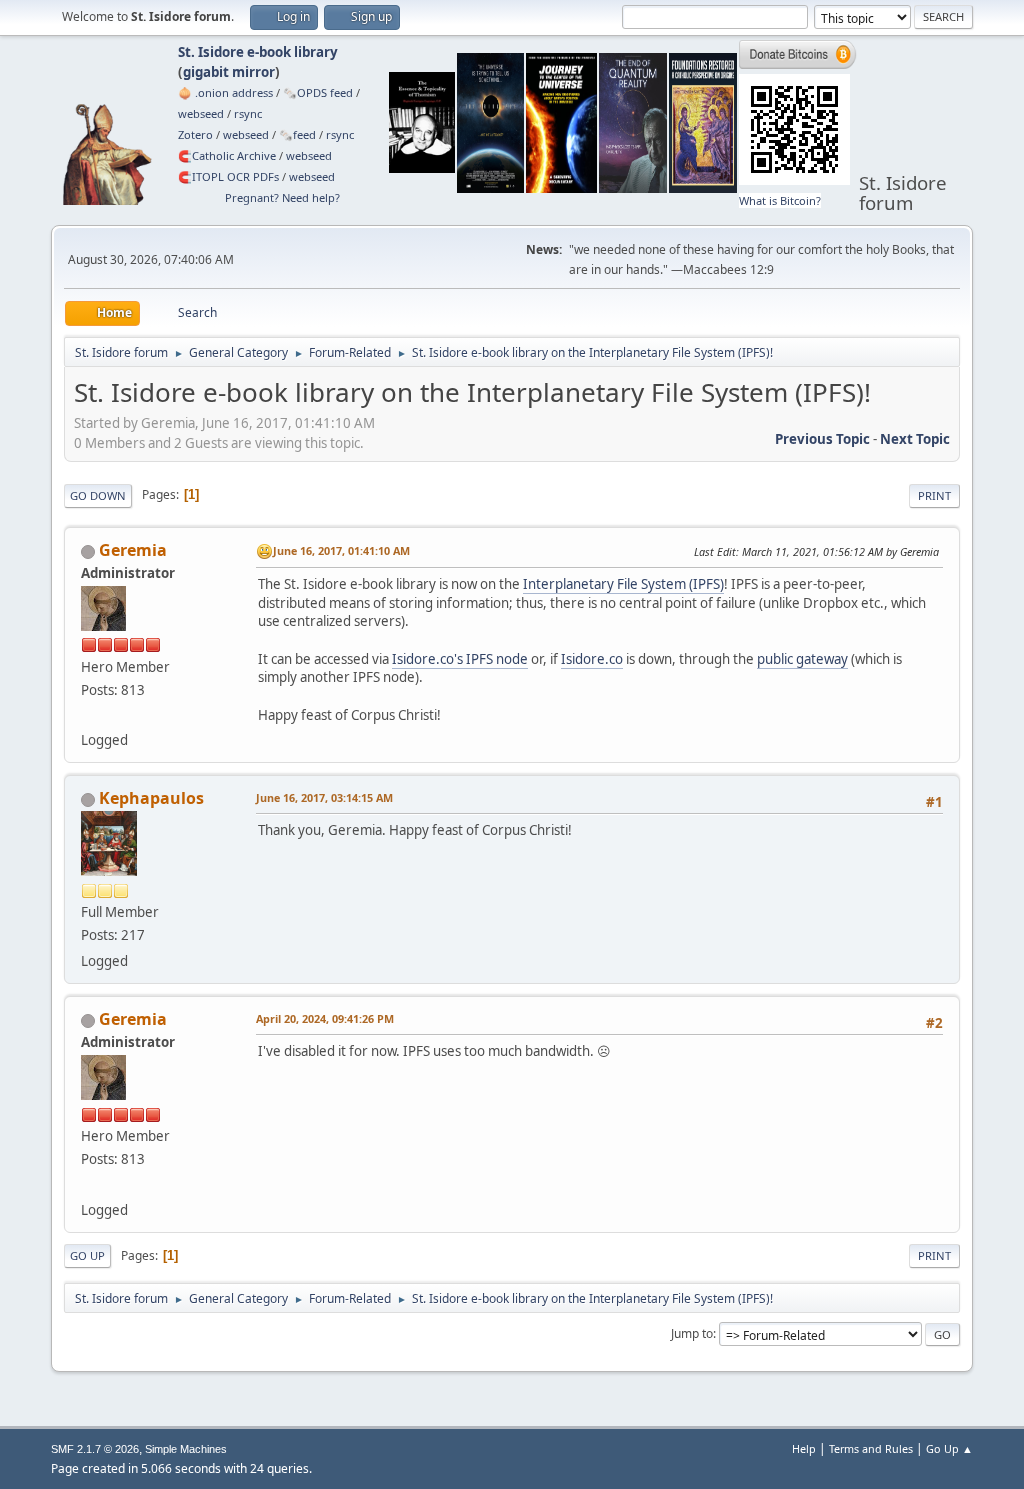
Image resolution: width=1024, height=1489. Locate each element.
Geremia (133, 550)
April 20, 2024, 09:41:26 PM (325, 1018)
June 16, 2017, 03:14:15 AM (324, 797)
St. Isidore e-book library (258, 52)
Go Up (87, 1255)
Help (804, 1448)
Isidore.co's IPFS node (460, 659)
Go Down (98, 495)
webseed (201, 113)
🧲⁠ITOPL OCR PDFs (228, 176)
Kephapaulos (151, 798)
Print (934, 495)
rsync (248, 113)
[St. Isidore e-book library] (89, 716)
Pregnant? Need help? (282, 197)
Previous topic (822, 439)
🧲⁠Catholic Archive (227, 155)
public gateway (802, 659)
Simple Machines (186, 1449)
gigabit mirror (229, 72)
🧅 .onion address (225, 92)
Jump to (692, 1333)
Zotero (195, 134)
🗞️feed (297, 134)
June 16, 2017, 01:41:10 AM (341, 550)
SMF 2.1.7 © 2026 (95, 1449)
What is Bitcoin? (780, 200)
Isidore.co (592, 659)
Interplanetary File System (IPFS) (623, 584)
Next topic (915, 439)
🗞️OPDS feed (318, 92)
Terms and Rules (871, 1448)
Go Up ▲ (949, 1448)
